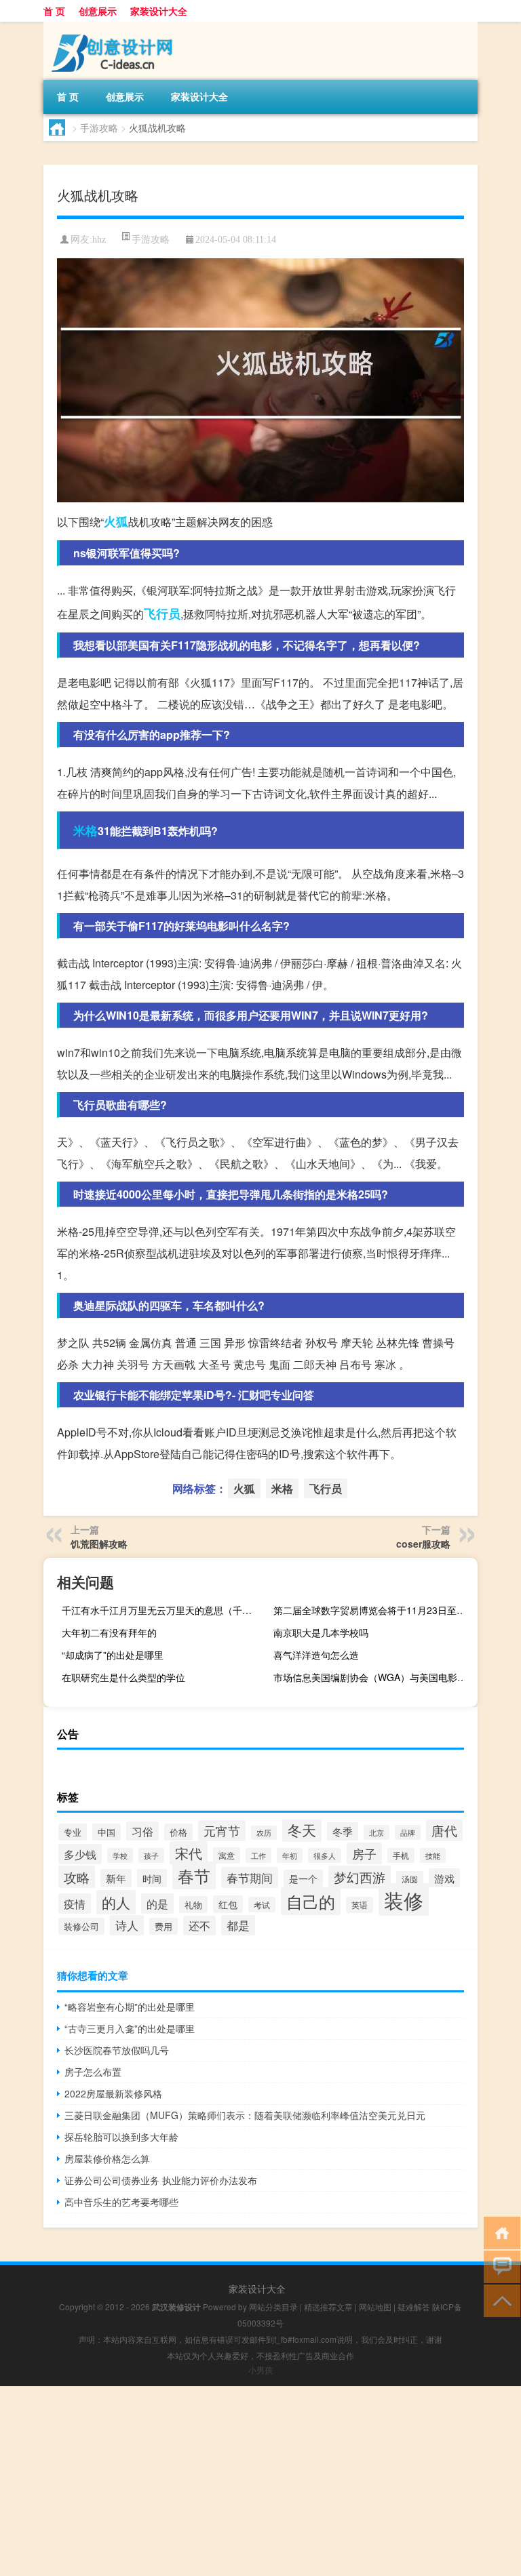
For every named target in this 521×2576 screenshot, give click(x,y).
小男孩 (260, 2370)
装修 (404, 1899)
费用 (163, 1926)
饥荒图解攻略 (99, 1544)
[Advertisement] (260, 2481)
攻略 (77, 1877)
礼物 (193, 1905)
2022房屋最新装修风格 (113, 2093)
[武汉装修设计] (115, 26)
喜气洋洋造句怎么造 (316, 1655)
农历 (264, 1833)
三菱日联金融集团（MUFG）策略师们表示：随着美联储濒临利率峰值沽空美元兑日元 (245, 2115)
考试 (262, 1905)
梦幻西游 (360, 1877)
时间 (152, 1878)
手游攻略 (99, 127)
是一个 (303, 1878)
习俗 (142, 1831)
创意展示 (98, 11)
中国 (107, 1832)
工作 (258, 1855)
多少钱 (80, 1854)
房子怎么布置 (93, 2072)
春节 (194, 1875)
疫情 (75, 1904)
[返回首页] (499, 2232)
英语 (360, 1905)
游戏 (444, 1878)
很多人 (325, 1855)
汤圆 (410, 1879)
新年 (116, 1878)
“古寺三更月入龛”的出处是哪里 (130, 2028)
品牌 (408, 1832)
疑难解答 (414, 2307)
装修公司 (81, 1926)
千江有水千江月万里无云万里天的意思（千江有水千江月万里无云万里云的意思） (162, 1610)
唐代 (444, 1830)
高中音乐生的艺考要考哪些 (121, 2202)
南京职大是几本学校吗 (321, 1632)
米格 (85, 830)
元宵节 (222, 1831)
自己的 (311, 1901)
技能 (433, 1855)
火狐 (116, 521)
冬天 (302, 1830)
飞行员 (162, 613)
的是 (157, 1904)
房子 (364, 1853)
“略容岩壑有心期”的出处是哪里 (130, 2007)
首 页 (54, 11)
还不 (199, 1926)
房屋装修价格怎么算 (107, 2158)
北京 (377, 1832)
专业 (73, 1832)
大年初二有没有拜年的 (109, 1632)
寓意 (227, 1855)
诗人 (127, 1925)
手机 (401, 1855)
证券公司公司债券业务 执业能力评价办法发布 (161, 2180)
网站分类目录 (273, 2307)
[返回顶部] (499, 2300)
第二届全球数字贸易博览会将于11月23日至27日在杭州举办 (374, 1610)
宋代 (189, 1853)
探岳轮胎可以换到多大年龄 (121, 2137)
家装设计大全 (159, 11)
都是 (238, 1925)
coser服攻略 (423, 1544)
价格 (178, 1832)
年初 (290, 1855)
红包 (228, 1904)
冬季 (343, 1831)
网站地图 (375, 2307)
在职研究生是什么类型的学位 (123, 1677)
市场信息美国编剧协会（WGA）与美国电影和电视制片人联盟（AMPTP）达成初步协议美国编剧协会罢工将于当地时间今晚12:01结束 (374, 1677)
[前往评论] (499, 2266)
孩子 (151, 1855)
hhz (99, 240)
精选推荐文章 (328, 2307)
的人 (116, 1902)
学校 (120, 1855)
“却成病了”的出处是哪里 (113, 1655)
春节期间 (250, 1877)
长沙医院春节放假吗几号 (117, 2050)
